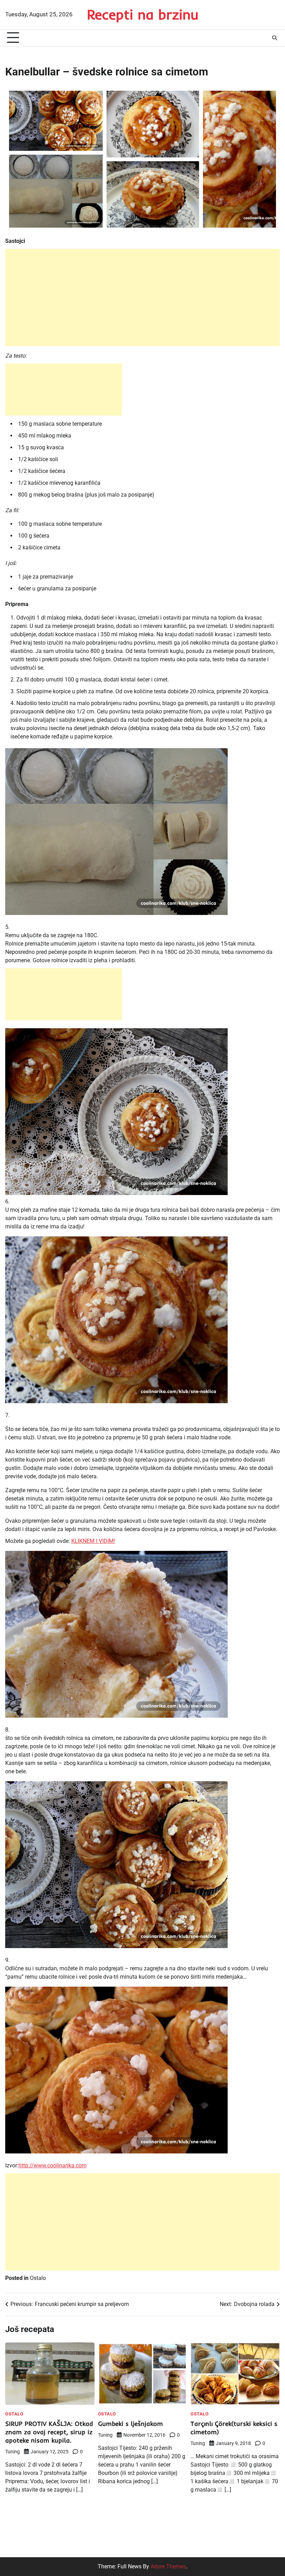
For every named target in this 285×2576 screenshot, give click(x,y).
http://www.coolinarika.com (52, 2165)
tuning (13, 2452)
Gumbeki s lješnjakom (131, 2424)
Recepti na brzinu (143, 14)
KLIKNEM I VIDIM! (93, 1541)
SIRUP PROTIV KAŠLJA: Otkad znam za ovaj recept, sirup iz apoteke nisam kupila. (49, 2432)
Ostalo (38, 2278)
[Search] (275, 38)
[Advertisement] (142, 297)
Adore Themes (168, 2566)
